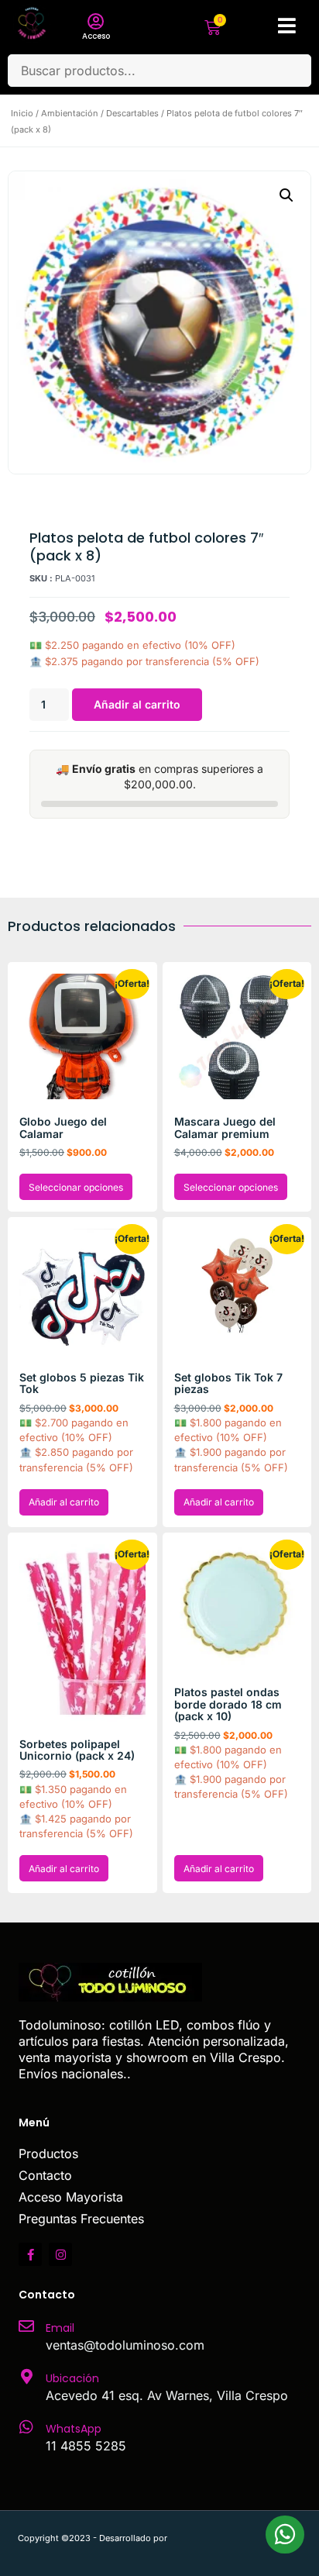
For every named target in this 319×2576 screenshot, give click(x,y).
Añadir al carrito (137, 704)
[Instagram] (60, 2254)
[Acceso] (96, 22)
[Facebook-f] (30, 2254)
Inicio (22, 113)
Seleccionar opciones (76, 1187)
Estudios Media (235, 2538)
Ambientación (70, 113)
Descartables (132, 113)
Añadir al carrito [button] (64, 1502)
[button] (286, 195)
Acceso (96, 36)
